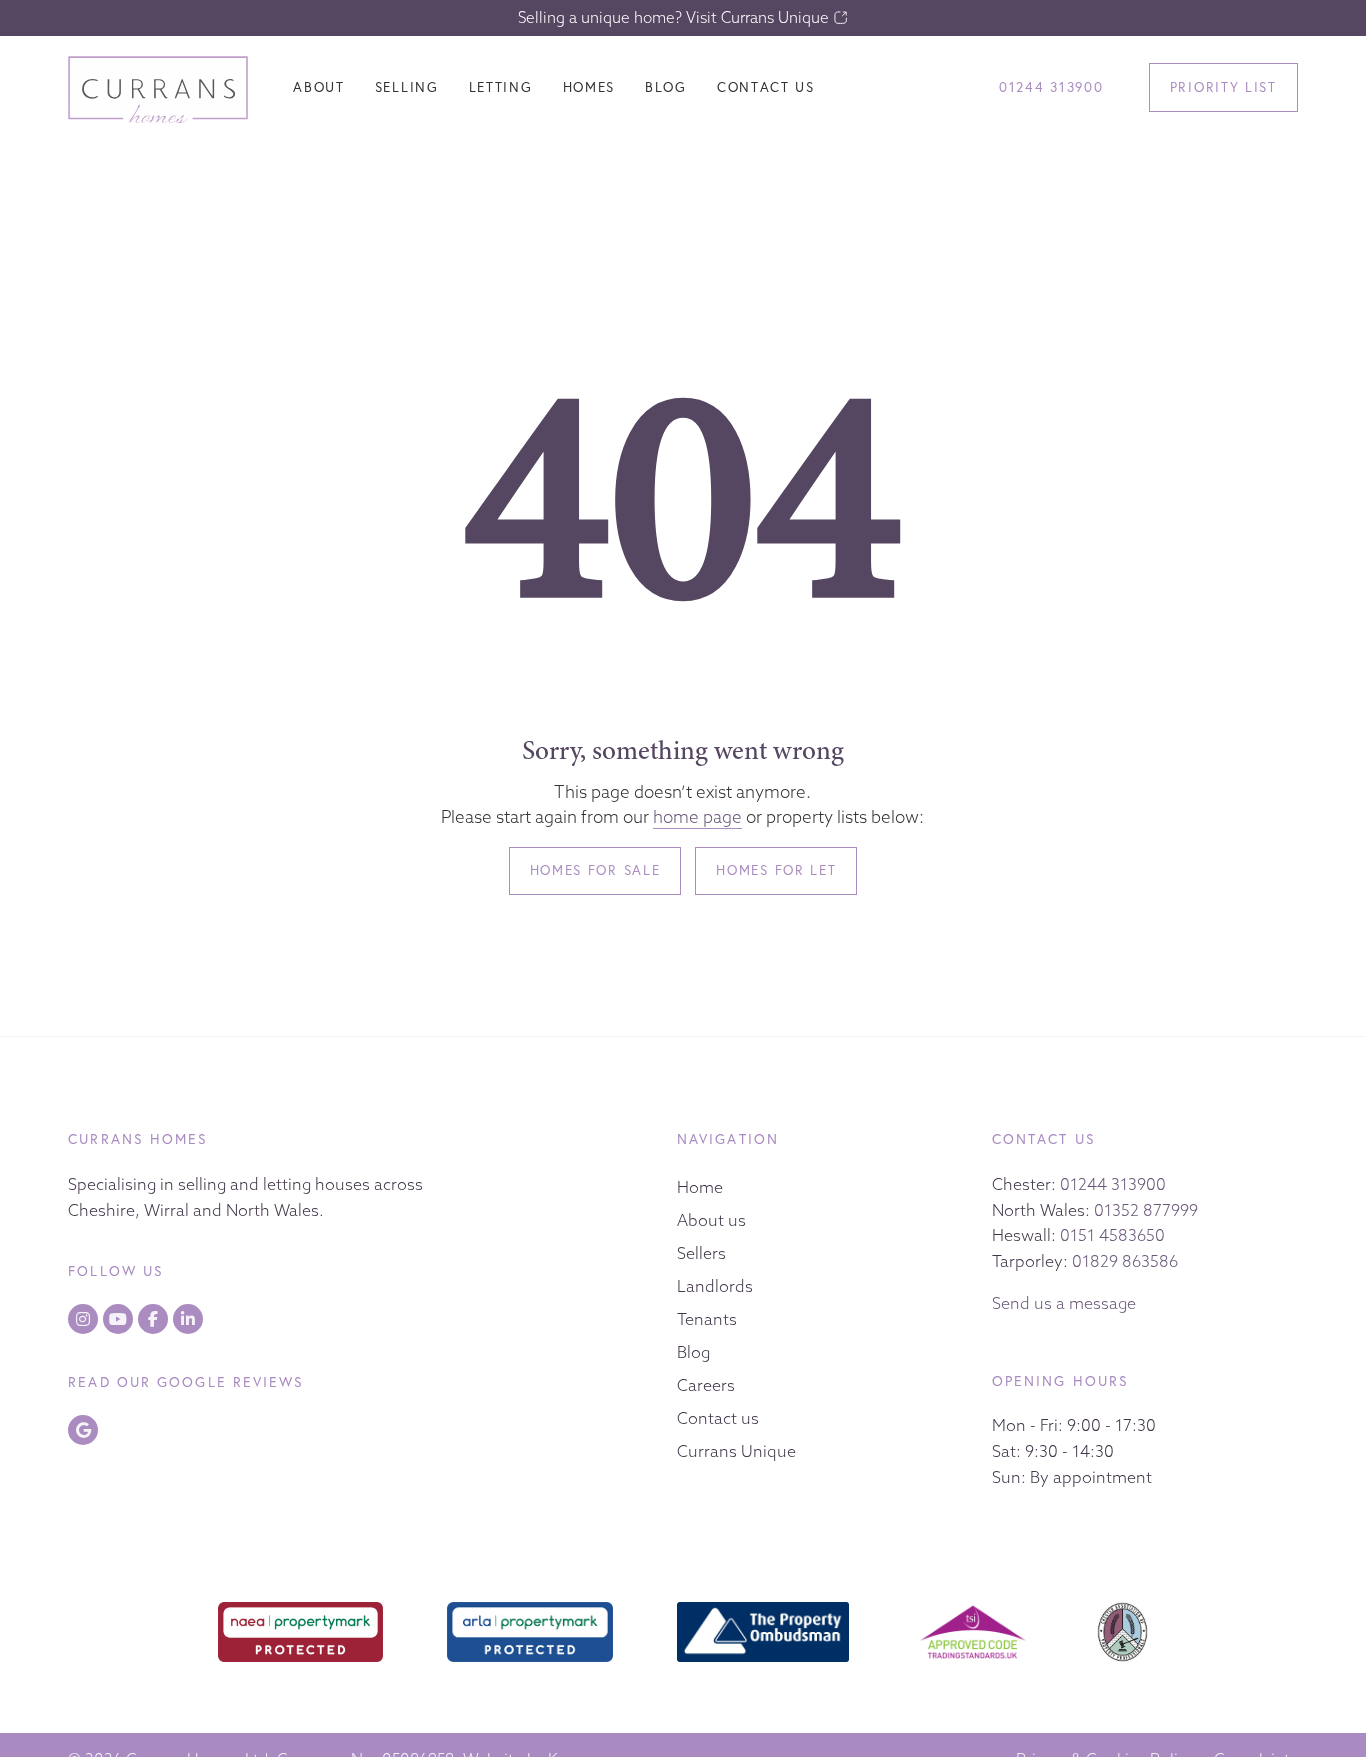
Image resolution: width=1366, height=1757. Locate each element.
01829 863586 (1125, 1261)
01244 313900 (1113, 1184)
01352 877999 (1146, 1210)
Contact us (718, 1418)
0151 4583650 (1112, 1235)
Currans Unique (736, 1451)
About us (711, 1220)
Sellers (701, 1253)
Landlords (715, 1286)
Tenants (707, 1319)
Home (700, 1187)
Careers (706, 1385)
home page (697, 816)
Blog (693, 1352)
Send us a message (1064, 1303)
